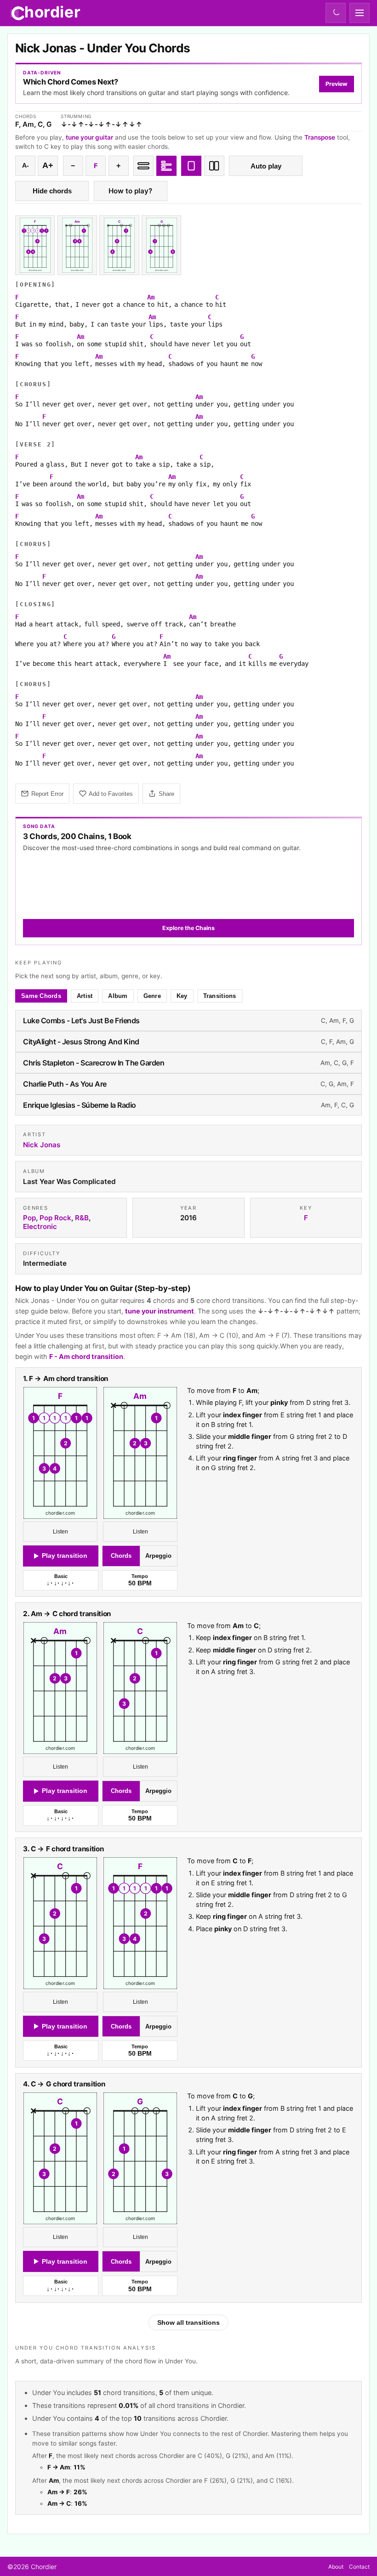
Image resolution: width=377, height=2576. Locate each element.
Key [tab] (182, 996)
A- (26, 166)
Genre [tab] (152, 996)
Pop (29, 1218)
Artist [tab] (85, 996)
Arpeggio (158, 1556)
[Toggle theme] (336, 13)
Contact (359, 2567)
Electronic (40, 1227)
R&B (82, 1218)
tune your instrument (160, 1311)
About (336, 2567)
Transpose (320, 137)
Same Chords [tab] (41, 996)
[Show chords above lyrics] (166, 166)
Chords (121, 1556)
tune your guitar (89, 137)
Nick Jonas (42, 1145)
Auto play (266, 166)
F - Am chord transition (86, 1356)
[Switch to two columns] (214, 166)
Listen (60, 1532)
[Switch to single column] (191, 166)
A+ (48, 165)
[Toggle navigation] (360, 13)
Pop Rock (55, 1218)
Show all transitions (188, 2322)
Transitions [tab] (220, 996)
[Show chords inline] (143, 166)
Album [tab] (118, 996)
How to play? (130, 191)
